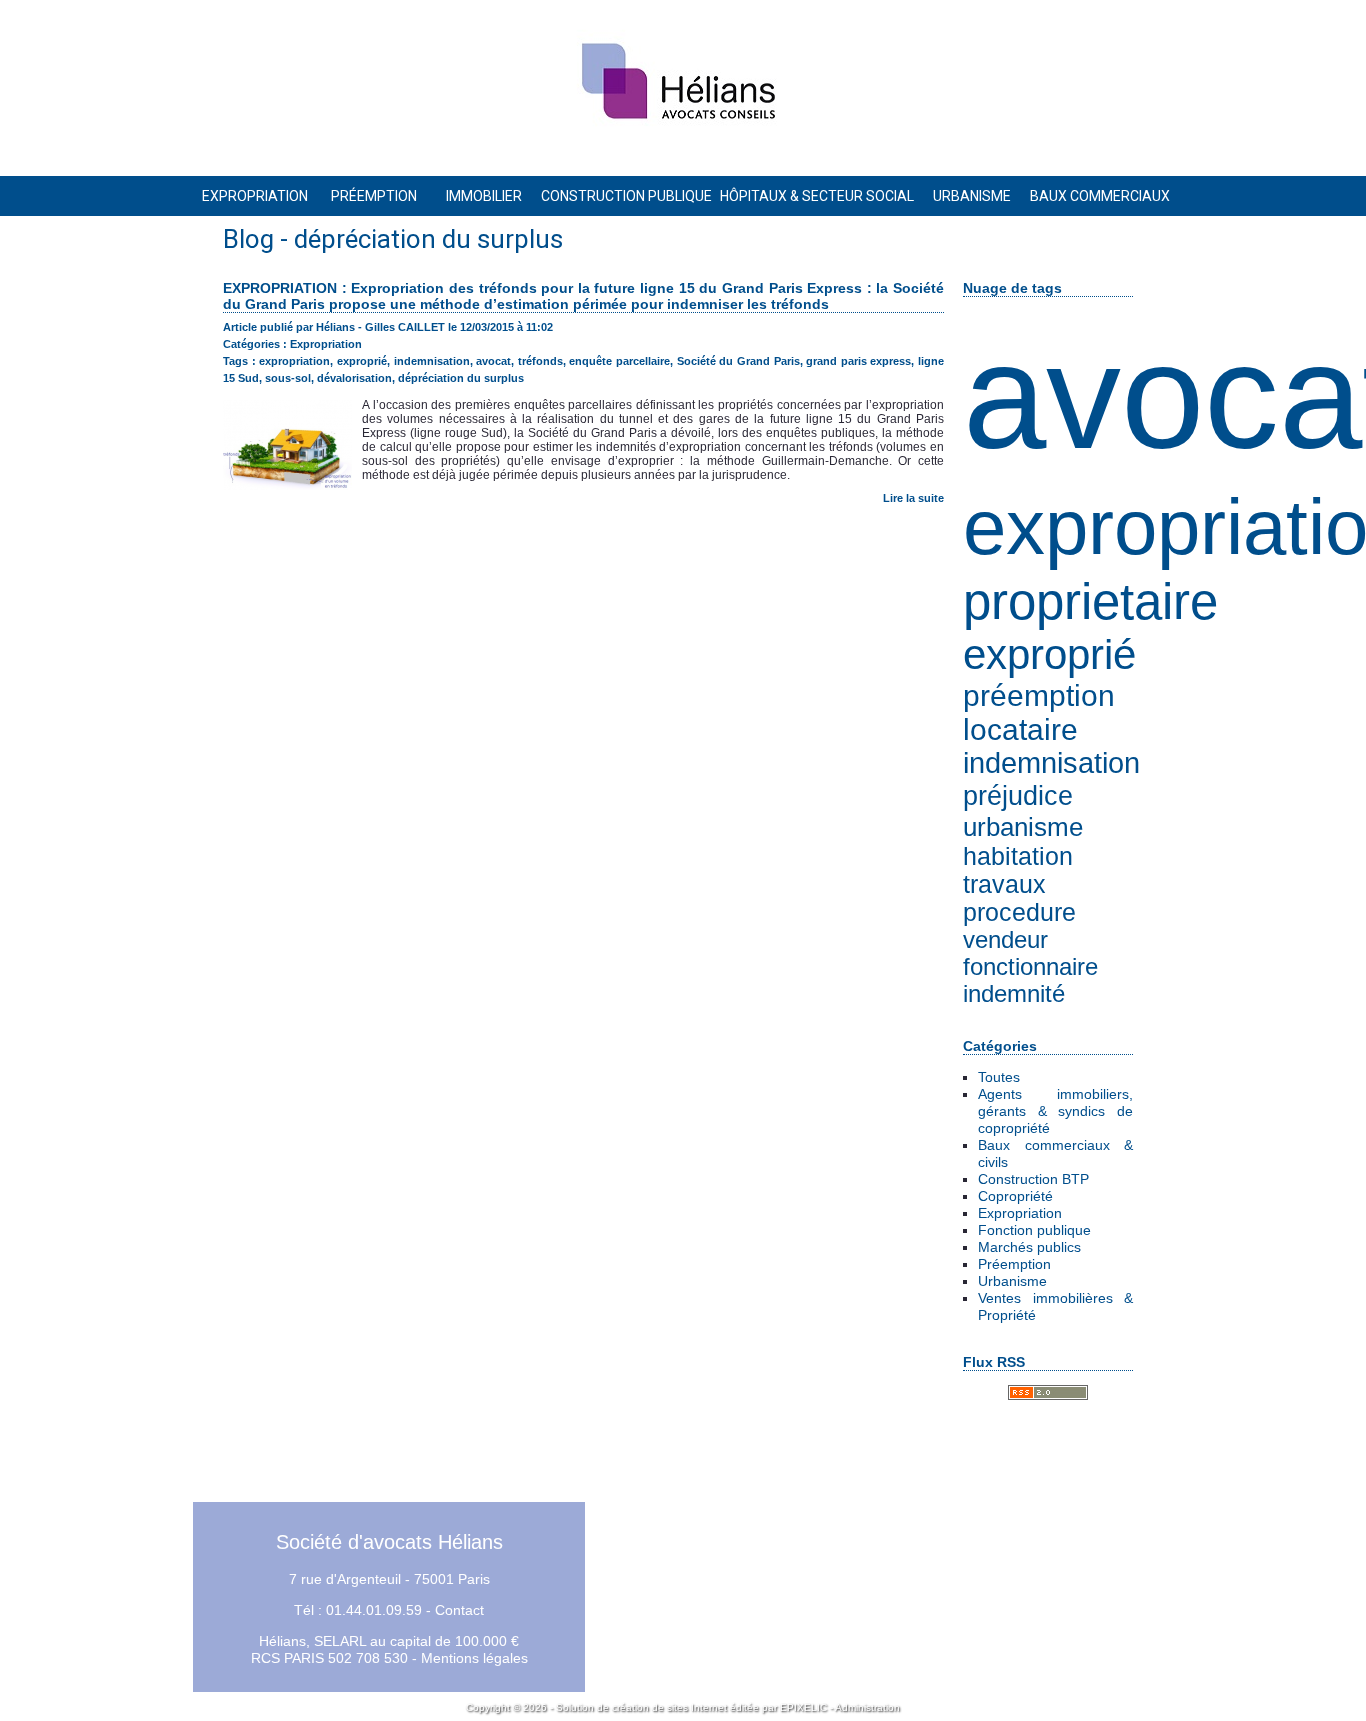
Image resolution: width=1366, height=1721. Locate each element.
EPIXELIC (803, 1707)
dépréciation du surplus (461, 378)
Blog (248, 239)
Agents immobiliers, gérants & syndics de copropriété (1055, 1111)
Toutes (999, 1077)
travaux (1004, 884)
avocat (493, 361)
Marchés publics (1029, 1247)
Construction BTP (1033, 1179)
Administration (867, 1707)
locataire (1020, 729)
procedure (1019, 912)
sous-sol (288, 378)
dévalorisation (354, 378)
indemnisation (1051, 763)
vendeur (1005, 940)
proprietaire (1090, 601)
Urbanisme (1012, 1281)
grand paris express (858, 361)
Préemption (1014, 1264)
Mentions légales (474, 1658)
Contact (459, 1610)
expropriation (294, 361)
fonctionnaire (1030, 967)
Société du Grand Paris (738, 361)
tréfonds (540, 361)
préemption (1039, 695)
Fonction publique (1034, 1230)
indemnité (1014, 994)
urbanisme (1023, 827)
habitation (1018, 856)
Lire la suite (913, 498)
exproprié (1049, 654)
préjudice (1018, 795)
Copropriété (1015, 1196)
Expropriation (1020, 1213)
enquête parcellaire (619, 361)
